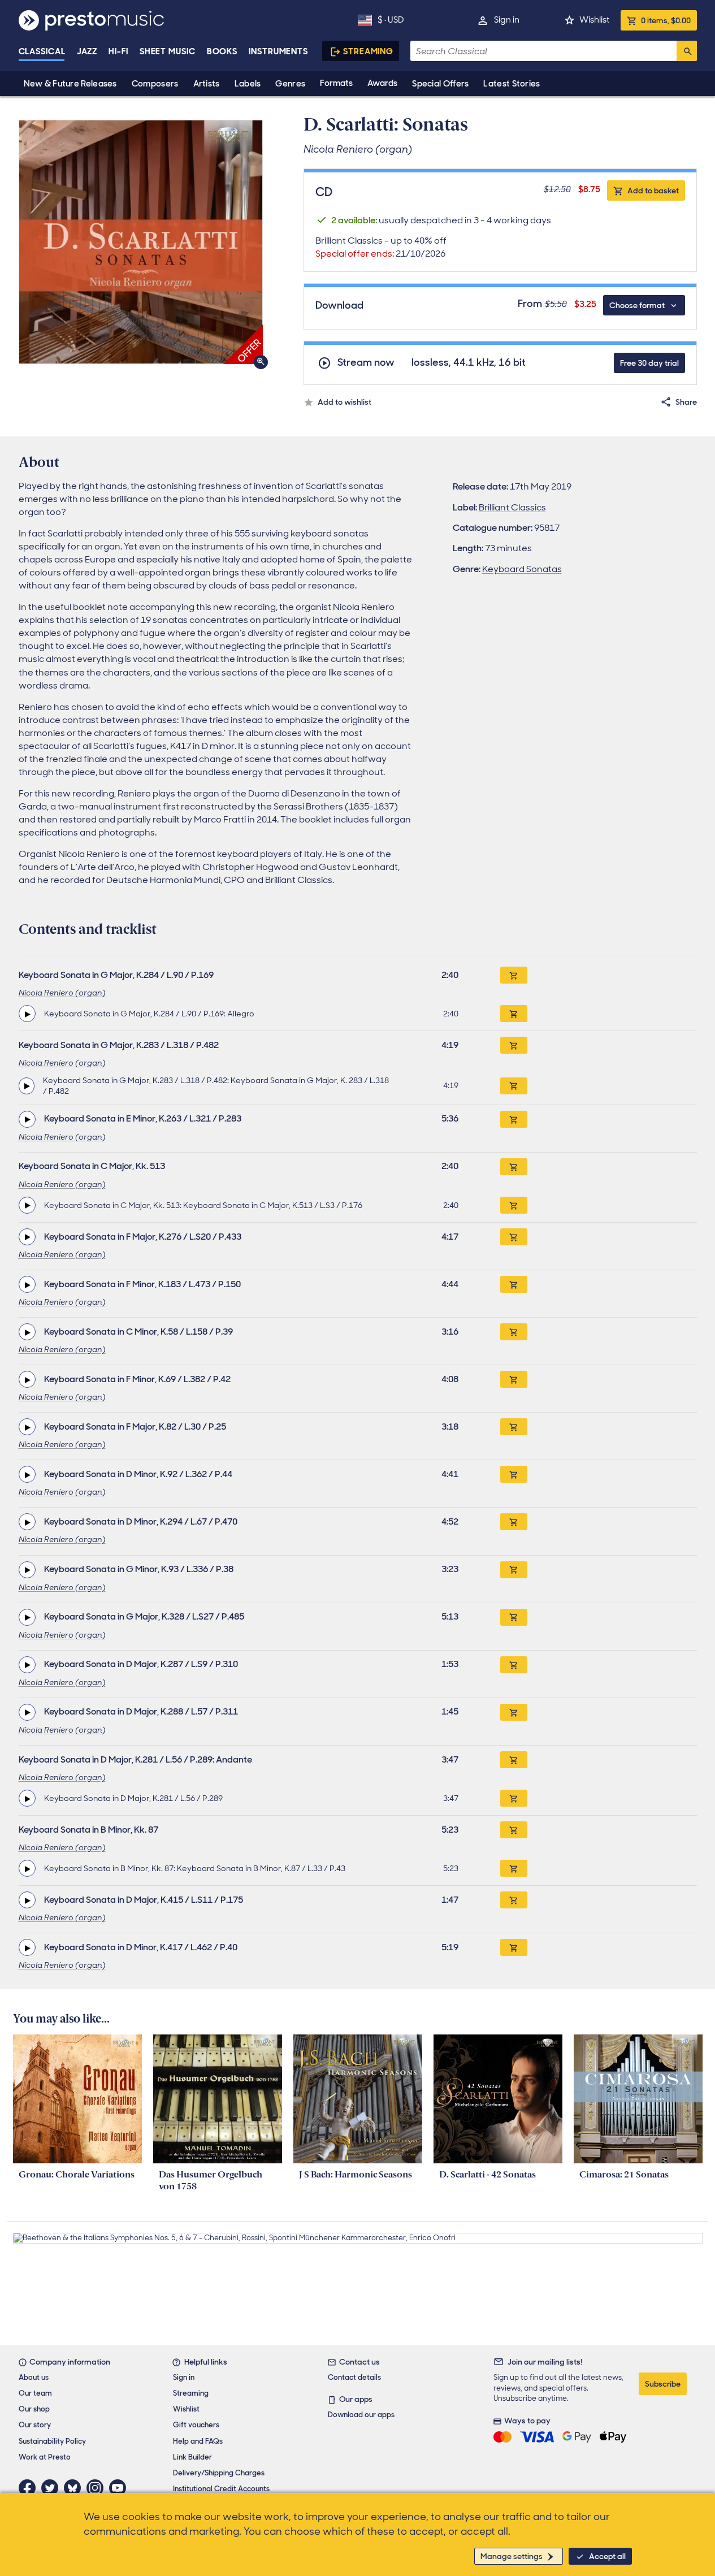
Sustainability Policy (52, 2441)
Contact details (354, 2377)
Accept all (607, 2556)
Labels (248, 84)
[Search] (687, 51)
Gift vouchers (196, 2425)
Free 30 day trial (649, 363)
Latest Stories (512, 84)
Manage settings (512, 2556)
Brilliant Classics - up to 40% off (381, 247)
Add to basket (653, 191)
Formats (336, 83)
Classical (42, 51)
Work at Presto (45, 2457)
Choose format (637, 305)
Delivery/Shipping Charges (219, 2473)
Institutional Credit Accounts (221, 2489)
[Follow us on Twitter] (53, 2488)
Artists (207, 84)
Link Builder (192, 2457)
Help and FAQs (198, 2441)
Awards (382, 83)
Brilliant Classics (512, 507)
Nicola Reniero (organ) (62, 993)
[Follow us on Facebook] (30, 2488)
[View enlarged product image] (141, 242)
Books (222, 51)
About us (34, 2377)
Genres (290, 84)
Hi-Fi (118, 51)
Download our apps (361, 2415)
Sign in (507, 20)
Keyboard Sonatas (522, 569)
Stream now (366, 363)
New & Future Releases (70, 84)
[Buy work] (514, 975)
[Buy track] (514, 1014)
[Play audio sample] (27, 1014)
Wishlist (594, 20)
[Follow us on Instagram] (98, 2488)
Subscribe (663, 2384)
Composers (155, 84)
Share (686, 402)
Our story (35, 2425)
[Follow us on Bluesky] (75, 2488)
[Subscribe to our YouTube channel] (120, 2488)
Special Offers (440, 84)
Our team (35, 2393)
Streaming (368, 51)
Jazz (87, 51)
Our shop (34, 2409)
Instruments (278, 51)
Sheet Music (168, 51)
